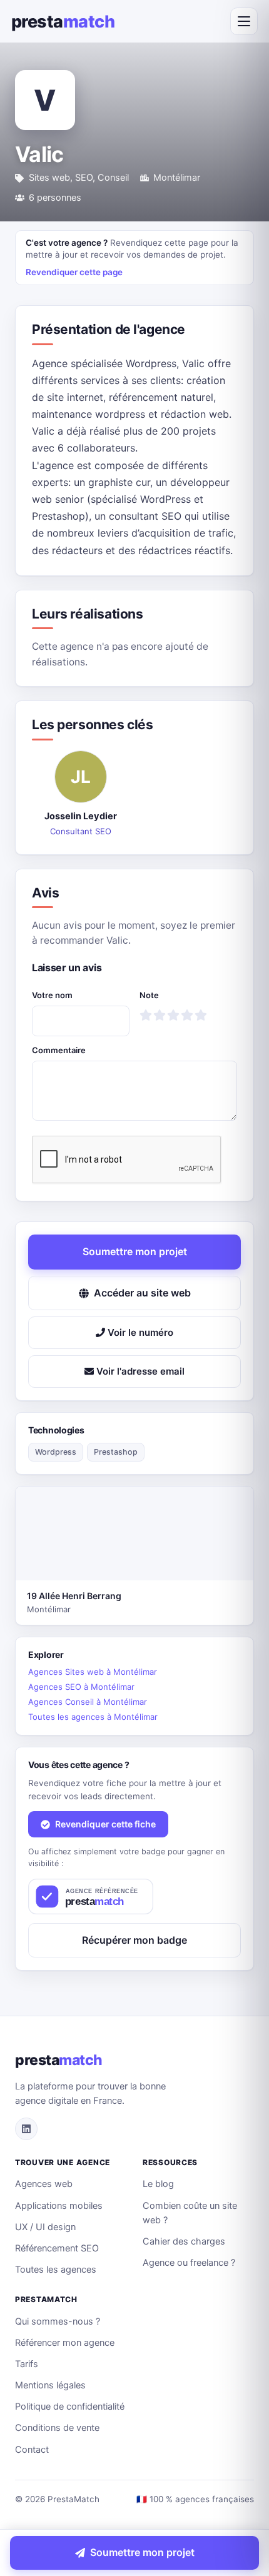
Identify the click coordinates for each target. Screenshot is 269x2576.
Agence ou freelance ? (189, 2263)
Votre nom (52, 995)
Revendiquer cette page (74, 272)
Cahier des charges (184, 2241)
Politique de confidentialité (70, 2407)
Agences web (44, 2184)
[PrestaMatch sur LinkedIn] (26, 2129)
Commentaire (59, 1050)
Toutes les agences (56, 2270)
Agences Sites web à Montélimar (93, 1672)
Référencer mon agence (65, 2343)
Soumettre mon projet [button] (135, 1251)
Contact (32, 2450)
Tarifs (27, 2364)
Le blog (158, 2184)
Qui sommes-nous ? (58, 2321)
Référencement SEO (57, 2248)
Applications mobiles (59, 2206)
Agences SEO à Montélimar (81, 1687)
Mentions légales (50, 2385)
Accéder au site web (142, 1293)
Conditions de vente (57, 2428)
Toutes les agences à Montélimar (93, 1717)
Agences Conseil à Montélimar (88, 1702)
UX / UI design (45, 2227)
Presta (63, 22)
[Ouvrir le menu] (244, 21)
